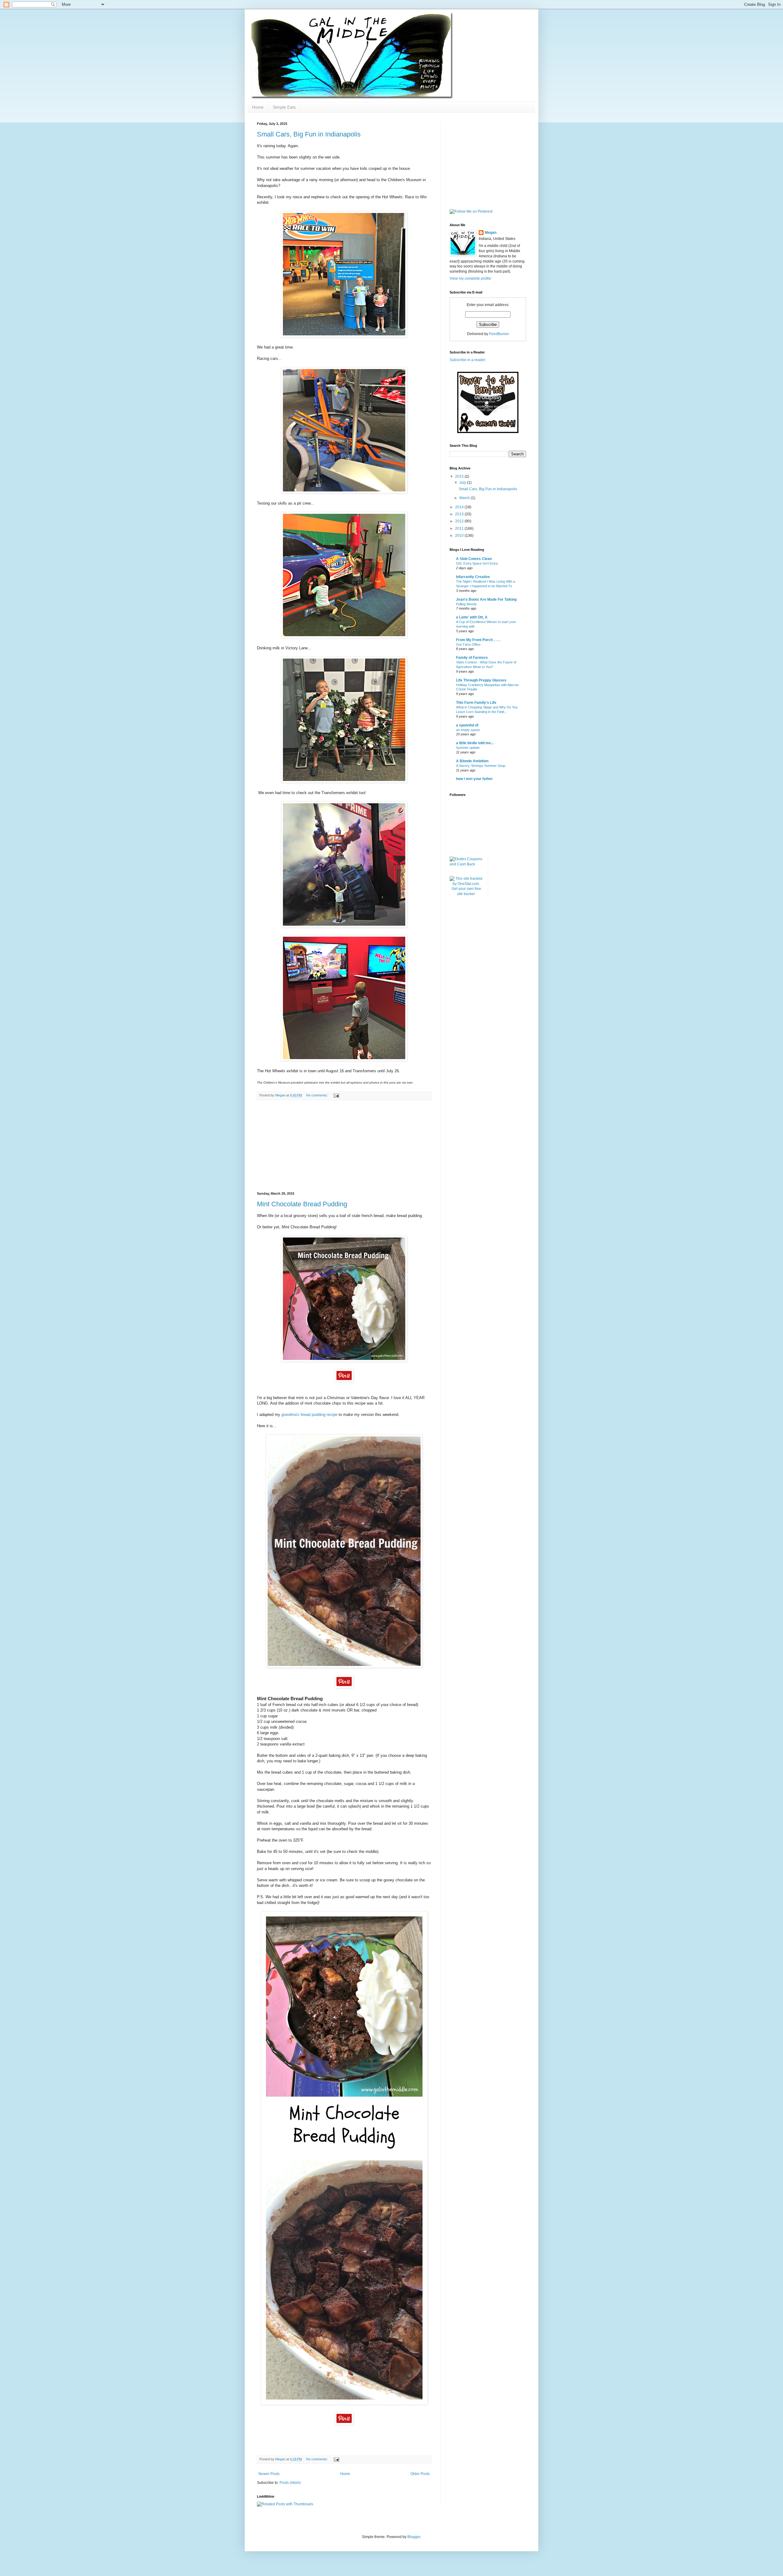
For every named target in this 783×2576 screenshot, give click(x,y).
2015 (460, 476)
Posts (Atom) (290, 2483)
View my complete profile (470, 278)
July (463, 483)
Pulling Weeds (466, 604)
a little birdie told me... (475, 743)
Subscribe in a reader (468, 360)
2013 (460, 514)
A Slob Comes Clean (474, 559)
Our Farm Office (468, 644)
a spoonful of (467, 725)
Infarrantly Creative (473, 577)
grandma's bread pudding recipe (309, 1415)
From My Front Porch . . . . (478, 640)
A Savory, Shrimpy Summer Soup (481, 766)
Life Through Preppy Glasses (481, 680)
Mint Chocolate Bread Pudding (302, 1204)
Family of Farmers (472, 658)
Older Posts (420, 2474)
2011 (460, 528)
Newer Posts (269, 2474)
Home (258, 107)
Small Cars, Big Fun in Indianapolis (309, 134)
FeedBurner (499, 334)
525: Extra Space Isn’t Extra (477, 563)
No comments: (317, 1095)
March (465, 498)
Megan (491, 233)
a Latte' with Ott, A (472, 617)
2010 (460, 536)
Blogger (414, 2537)
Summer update (468, 748)
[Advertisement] (344, 1146)
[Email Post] (336, 1095)
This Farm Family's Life (476, 703)
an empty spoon (468, 730)
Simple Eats (284, 107)
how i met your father (474, 779)
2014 (460, 507)
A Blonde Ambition (472, 761)
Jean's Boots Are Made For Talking (486, 599)
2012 (460, 521)
